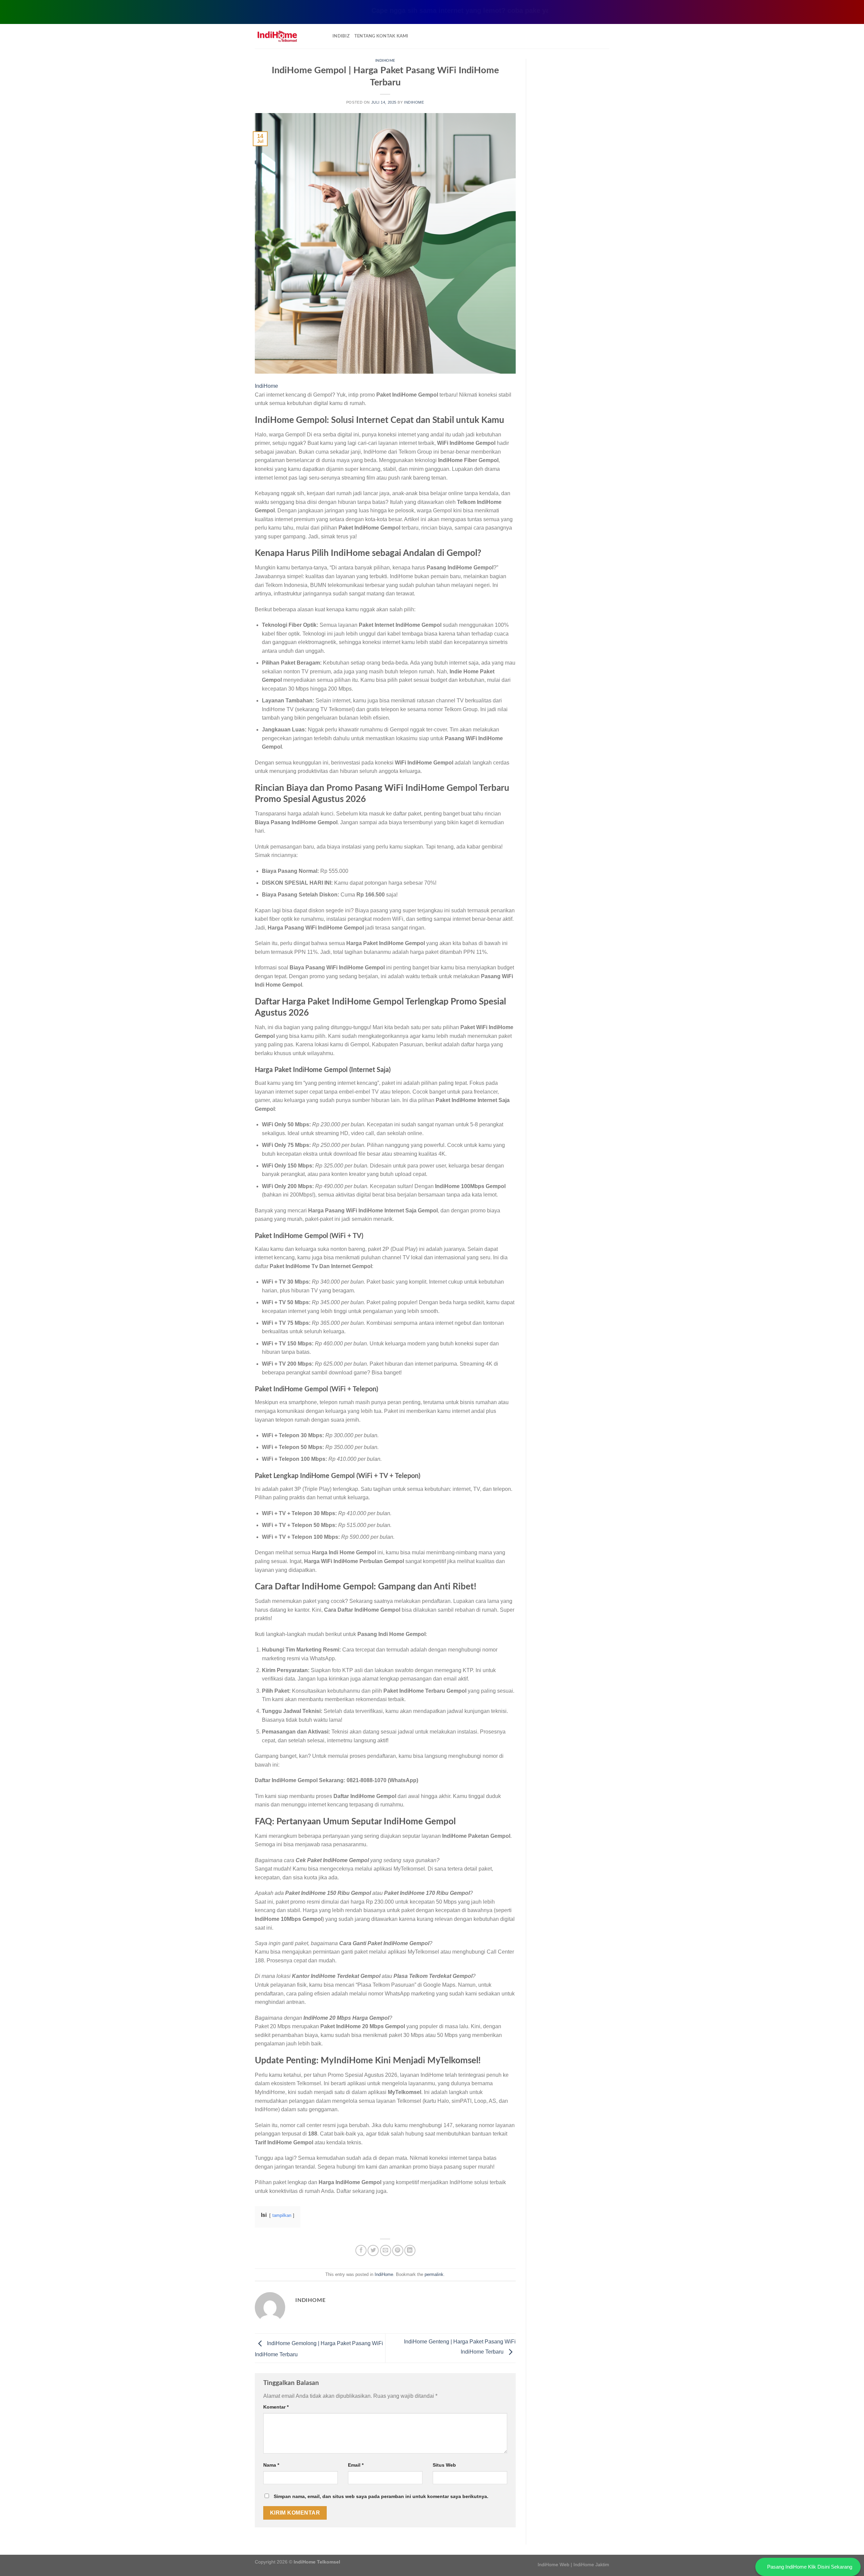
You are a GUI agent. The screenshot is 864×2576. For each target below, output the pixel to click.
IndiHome (385, 61)
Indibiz (341, 36)
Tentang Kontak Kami (381, 36)
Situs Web (444, 2465)
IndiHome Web (553, 2565)
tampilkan (282, 2215)
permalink (434, 2274)
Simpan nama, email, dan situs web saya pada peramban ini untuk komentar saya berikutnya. (381, 2496)
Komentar (276, 2407)
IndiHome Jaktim (591, 2565)
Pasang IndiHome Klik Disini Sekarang (810, 2567)
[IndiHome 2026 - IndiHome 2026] (289, 36)
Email (356, 2465)
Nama (271, 2465)
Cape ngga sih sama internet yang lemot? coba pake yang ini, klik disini (432, 10)
